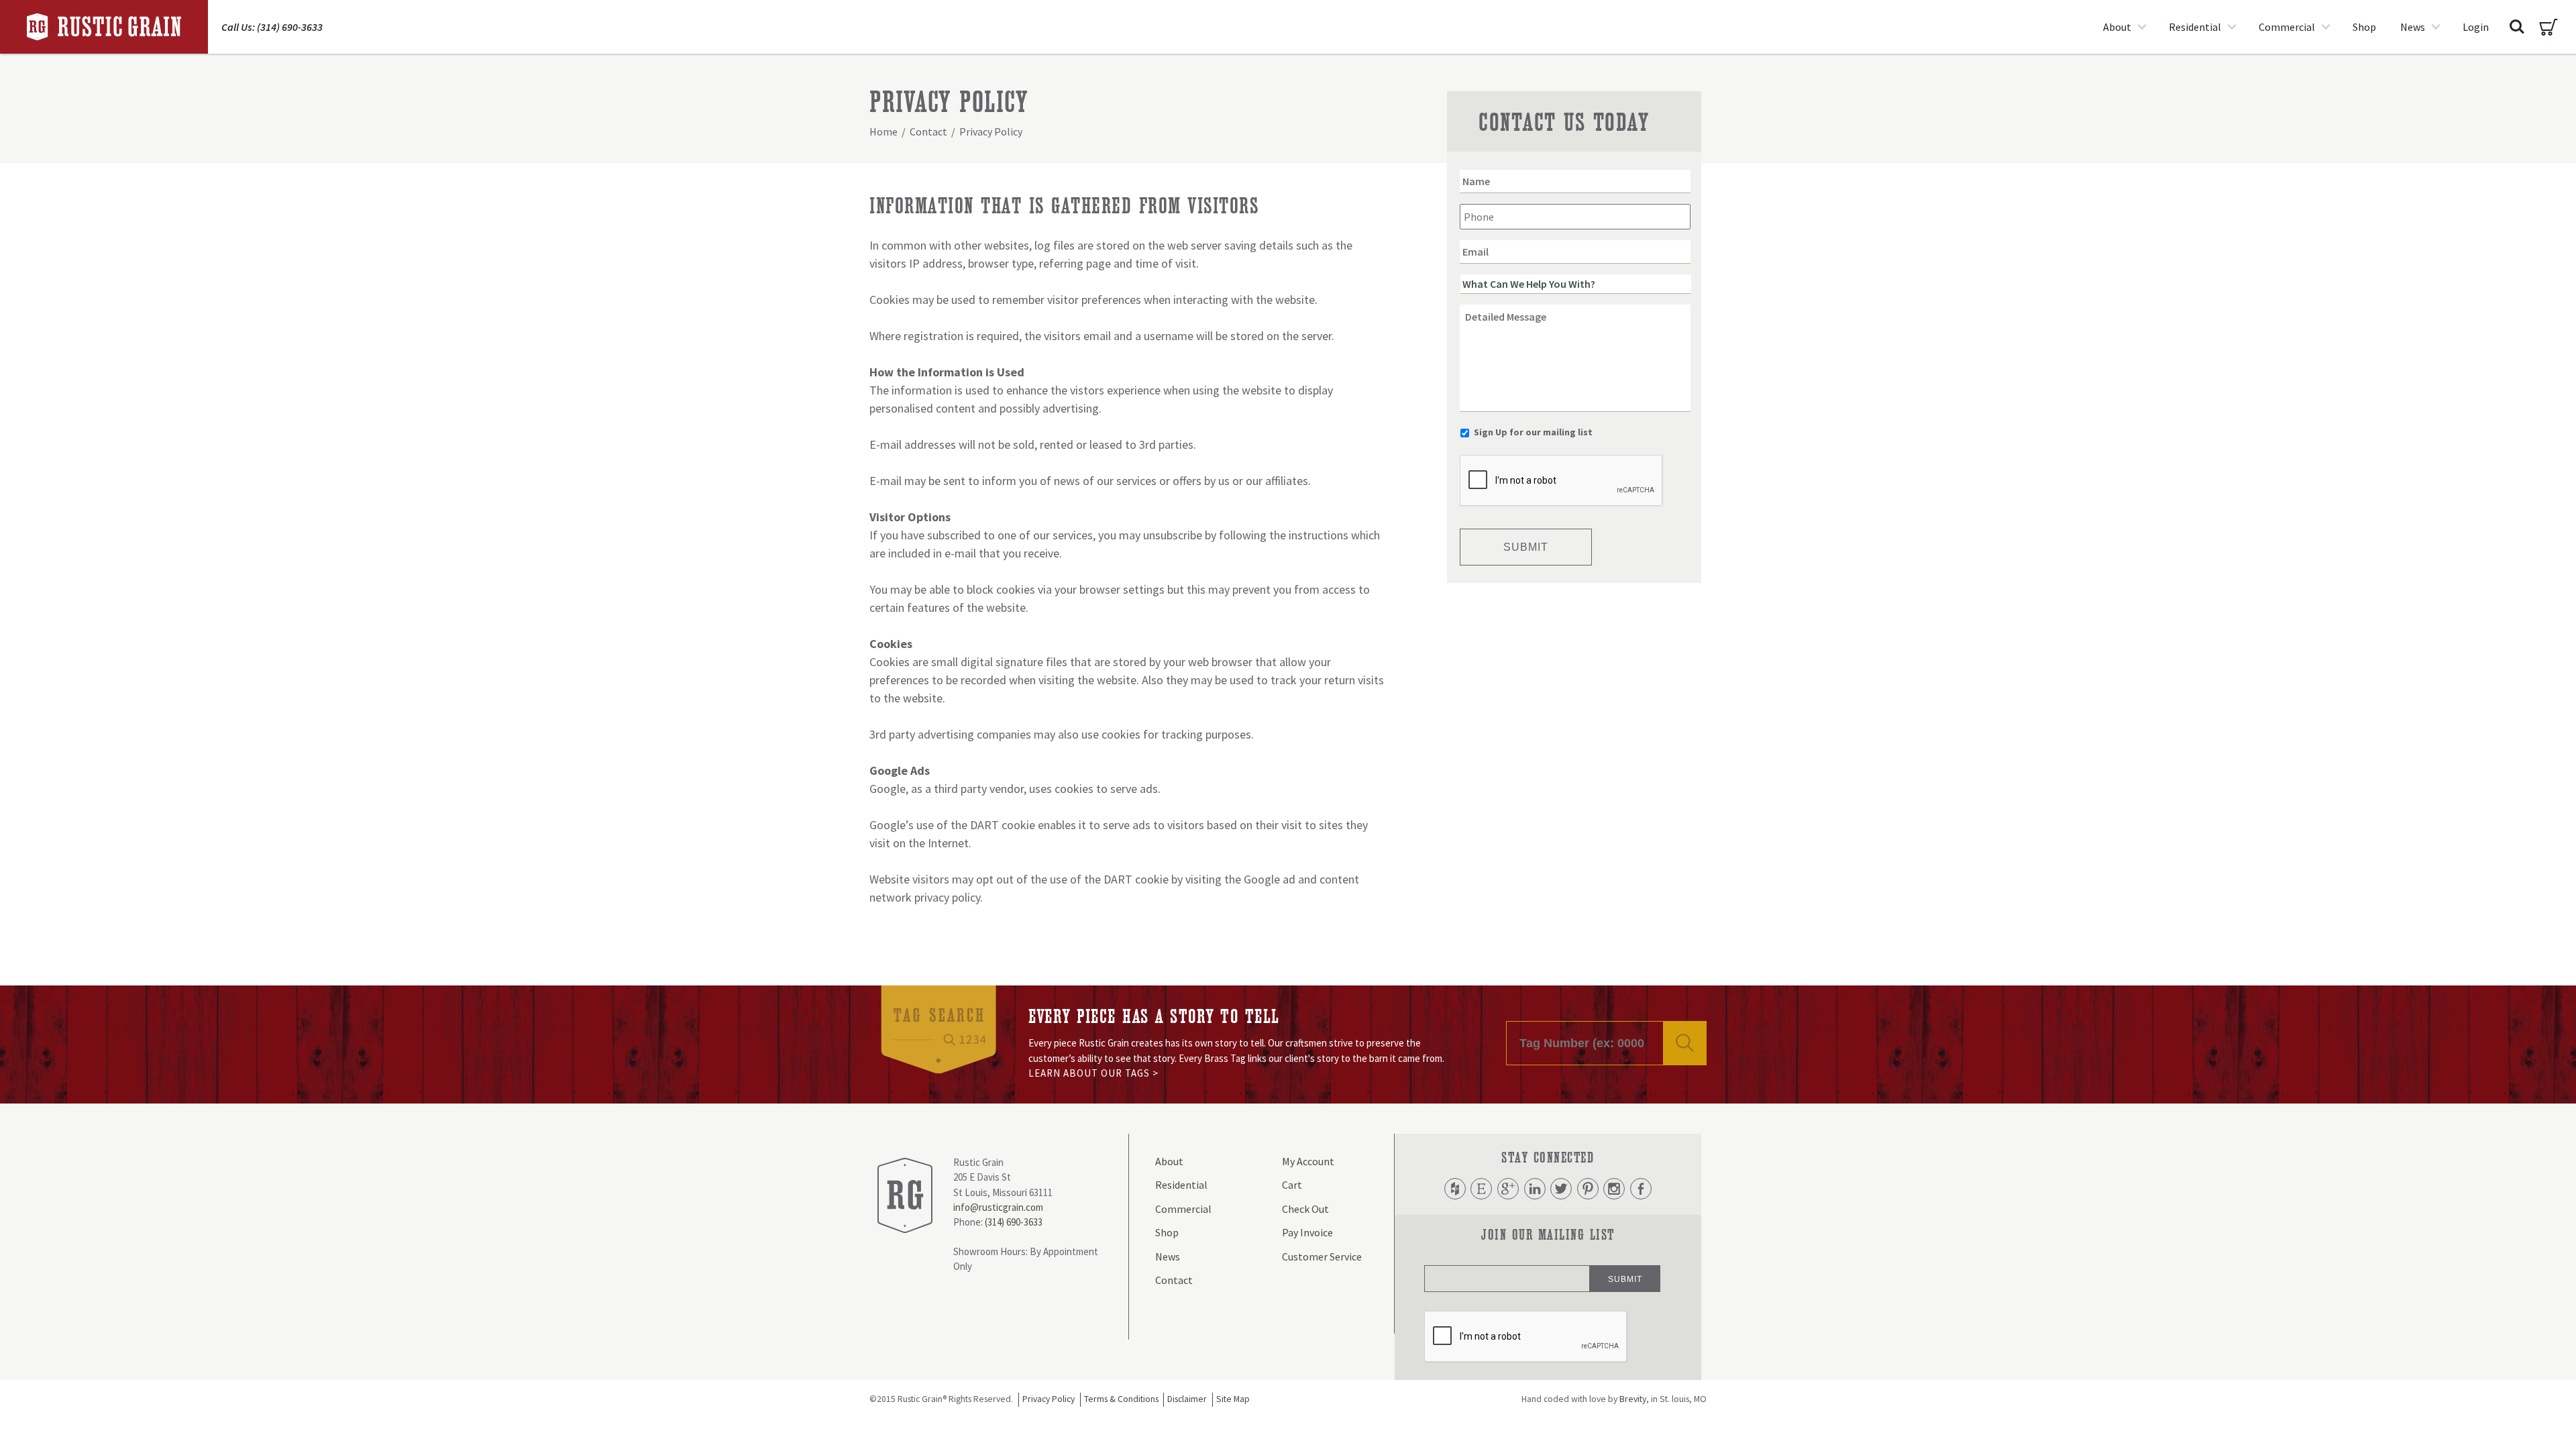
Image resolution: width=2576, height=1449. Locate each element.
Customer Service (1322, 1256)
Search (2517, 27)
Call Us (272, 27)
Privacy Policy (1049, 1399)
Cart (2548, 27)
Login (2476, 27)
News (2413, 27)
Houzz (1455, 1189)
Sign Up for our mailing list (1533, 432)
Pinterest (1588, 1189)
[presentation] (1562, 481)
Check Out (1305, 1209)
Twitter (1561, 1189)
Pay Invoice (1307, 1232)
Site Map (1233, 1399)
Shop (2364, 27)
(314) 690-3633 (1014, 1222)
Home (883, 131)
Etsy (1481, 1189)
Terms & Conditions (1121, 1399)
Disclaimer (1187, 1399)
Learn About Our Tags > (1093, 1073)
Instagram (1614, 1189)
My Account (1308, 1161)
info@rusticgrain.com (998, 1207)
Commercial (2287, 27)
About (2117, 27)
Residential (2195, 27)
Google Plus (1508, 1189)
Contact (928, 131)
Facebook (1641, 1189)
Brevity (1633, 1399)
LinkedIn (1535, 1189)
